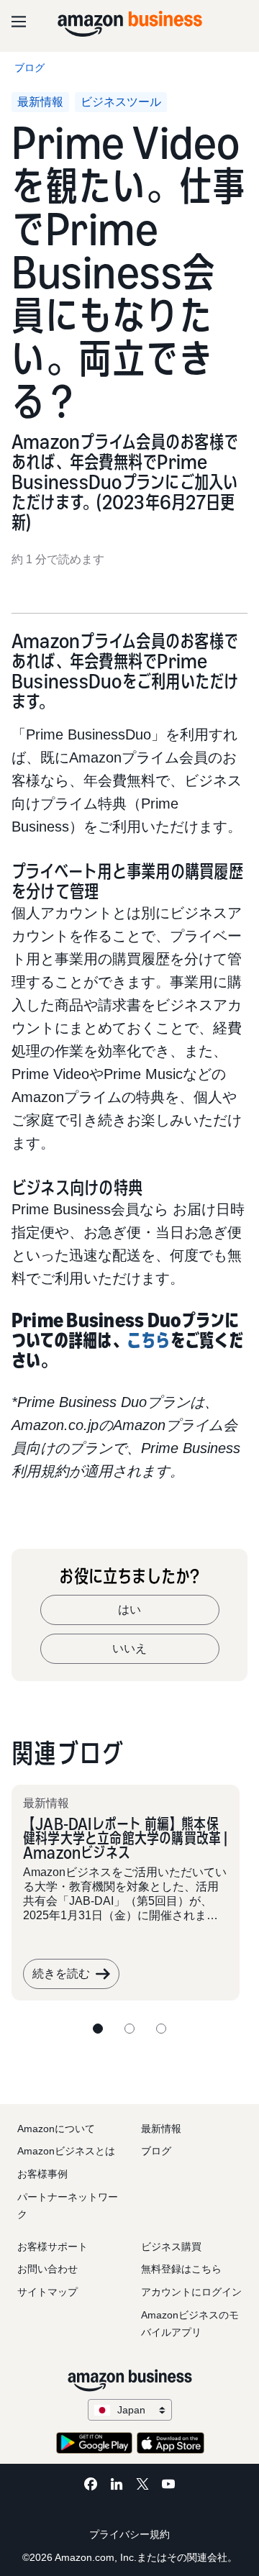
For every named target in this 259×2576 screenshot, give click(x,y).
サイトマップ (47, 2292)
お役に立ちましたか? (129, 1576)
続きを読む (61, 1974)
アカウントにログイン (191, 2292)
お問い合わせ (47, 2269)
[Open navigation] (19, 22)
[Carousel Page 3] (161, 2029)
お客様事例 (42, 2174)
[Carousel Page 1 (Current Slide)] (98, 2029)
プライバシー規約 (129, 2534)
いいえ (129, 1648)
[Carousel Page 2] (129, 2029)
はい (129, 1610)
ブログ (156, 2151)
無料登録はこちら (181, 2269)
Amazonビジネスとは (66, 2151)
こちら (149, 1340)
